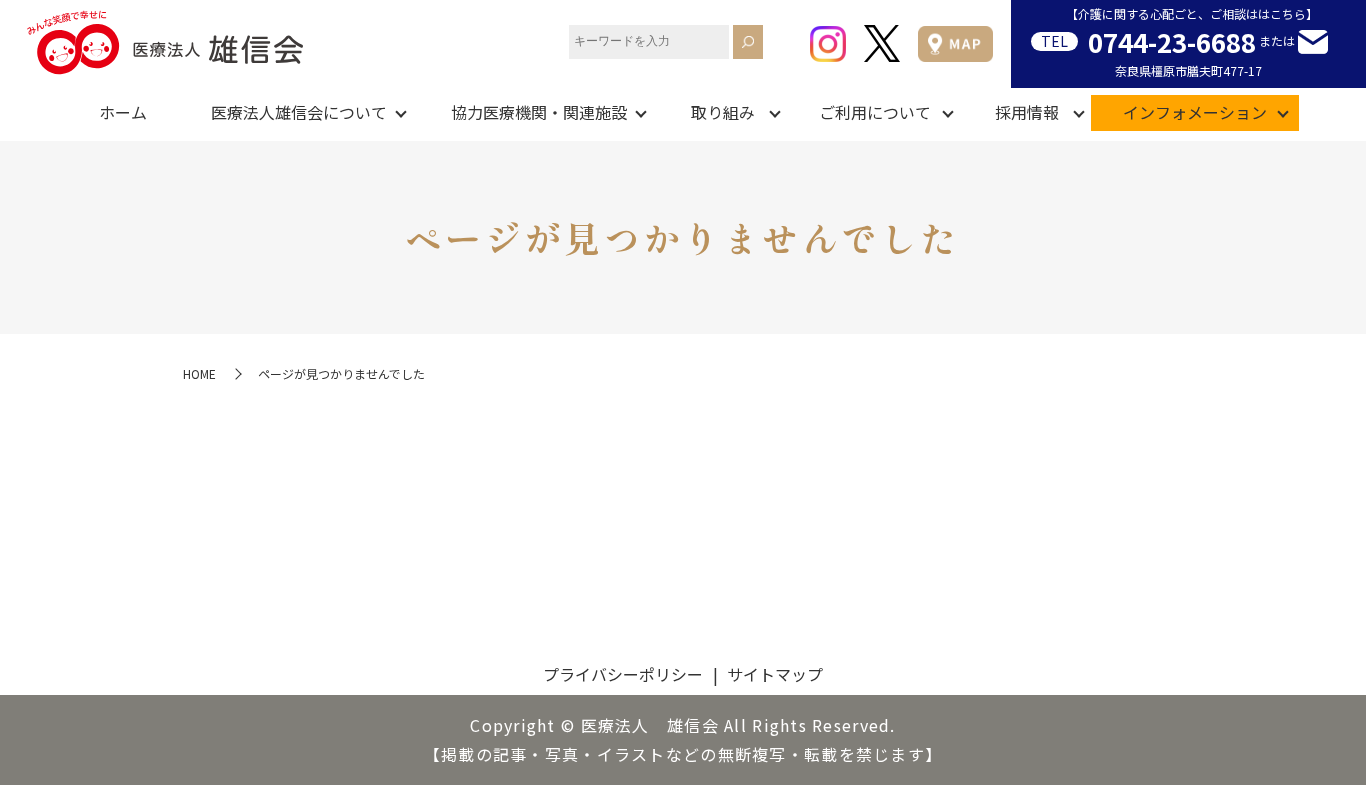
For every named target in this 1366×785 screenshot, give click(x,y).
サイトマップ (775, 674)
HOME (199, 373)
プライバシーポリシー (623, 674)
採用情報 (1027, 112)
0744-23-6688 (1172, 41)
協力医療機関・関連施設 (539, 112)
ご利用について (875, 112)
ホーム (123, 112)
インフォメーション (1195, 112)
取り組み (723, 112)
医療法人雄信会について (299, 112)
